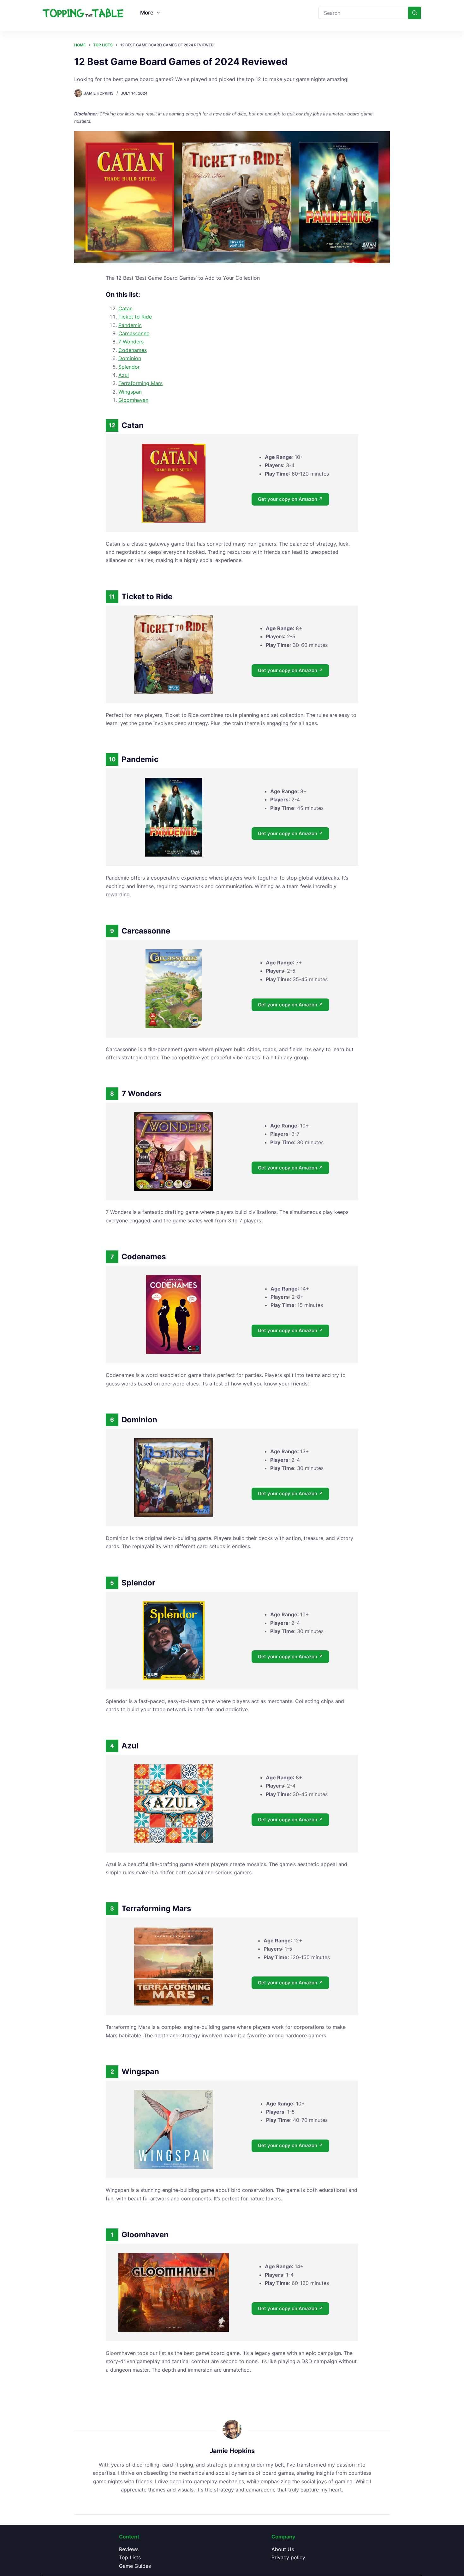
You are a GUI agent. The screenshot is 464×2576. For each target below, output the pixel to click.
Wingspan (130, 392)
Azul (124, 375)
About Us (283, 2549)
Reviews (129, 2549)
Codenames (133, 350)
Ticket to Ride (135, 317)
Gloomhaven (133, 400)
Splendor (129, 367)
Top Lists (130, 2557)
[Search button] (414, 13)
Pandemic (130, 325)
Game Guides (135, 2566)
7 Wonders (131, 342)
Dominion (130, 358)
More (147, 13)
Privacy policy (288, 2557)
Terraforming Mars (140, 383)
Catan (125, 308)
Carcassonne (134, 333)
